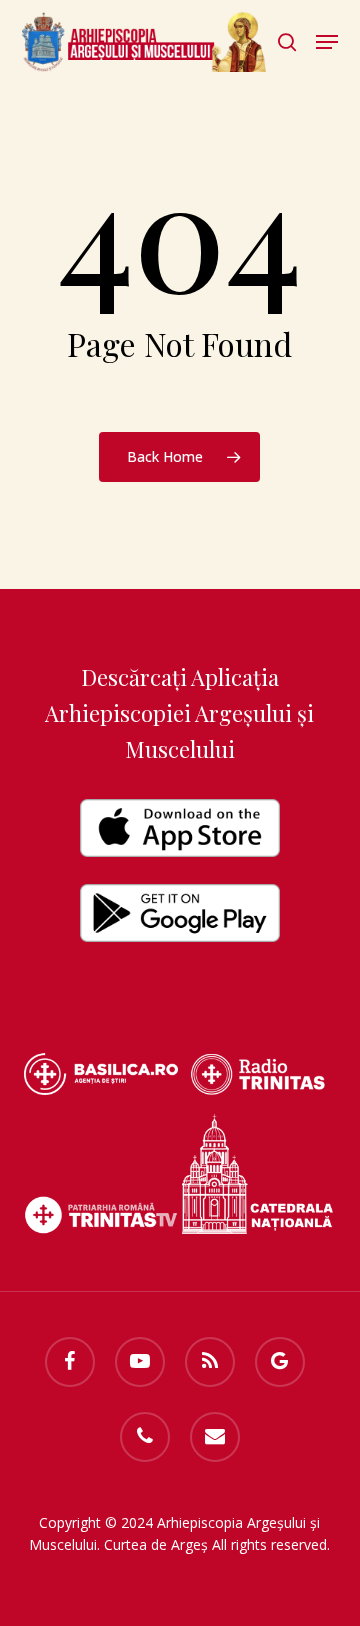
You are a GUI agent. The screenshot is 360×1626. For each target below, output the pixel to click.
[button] (327, 42)
